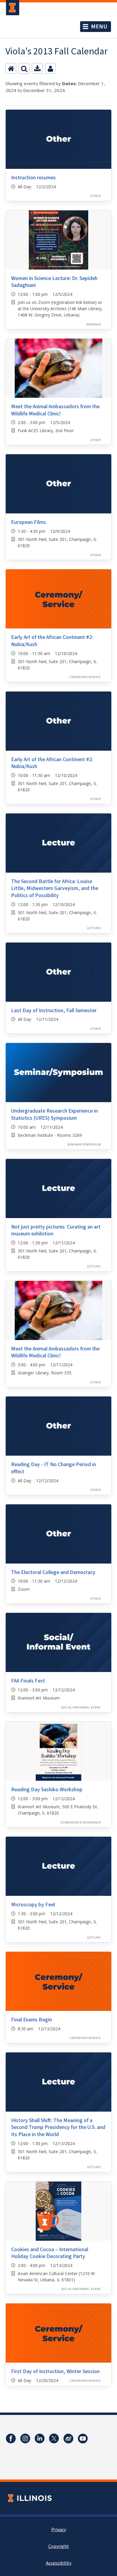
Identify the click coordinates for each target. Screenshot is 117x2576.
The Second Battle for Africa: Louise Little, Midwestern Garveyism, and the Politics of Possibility (55, 888)
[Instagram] (25, 2439)
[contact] (50, 68)
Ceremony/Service (85, 677)
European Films (28, 522)
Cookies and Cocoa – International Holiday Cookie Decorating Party (50, 2253)
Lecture (94, 928)
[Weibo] (68, 2439)
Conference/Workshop (81, 1822)
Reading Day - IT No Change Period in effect (54, 1468)
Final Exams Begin (31, 2020)
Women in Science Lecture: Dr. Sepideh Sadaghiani (54, 282)
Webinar (94, 324)
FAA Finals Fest (28, 1681)
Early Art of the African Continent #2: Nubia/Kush (52, 641)
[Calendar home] (11, 68)
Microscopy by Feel (33, 1905)
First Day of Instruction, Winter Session (55, 2371)
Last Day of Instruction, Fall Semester (54, 1011)
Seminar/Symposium (84, 1144)
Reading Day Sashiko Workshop (47, 1790)
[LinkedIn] (40, 2439)
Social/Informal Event (81, 1707)
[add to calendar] (37, 68)
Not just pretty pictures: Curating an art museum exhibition (56, 1230)
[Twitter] (54, 2439)
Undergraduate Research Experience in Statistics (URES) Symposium (54, 1114)
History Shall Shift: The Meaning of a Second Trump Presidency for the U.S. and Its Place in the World (58, 2127)
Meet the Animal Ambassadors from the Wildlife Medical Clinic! (55, 410)
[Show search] (24, 68)
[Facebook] (11, 2439)
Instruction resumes (33, 178)
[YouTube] (83, 2439)
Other (96, 196)
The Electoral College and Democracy (53, 1572)
